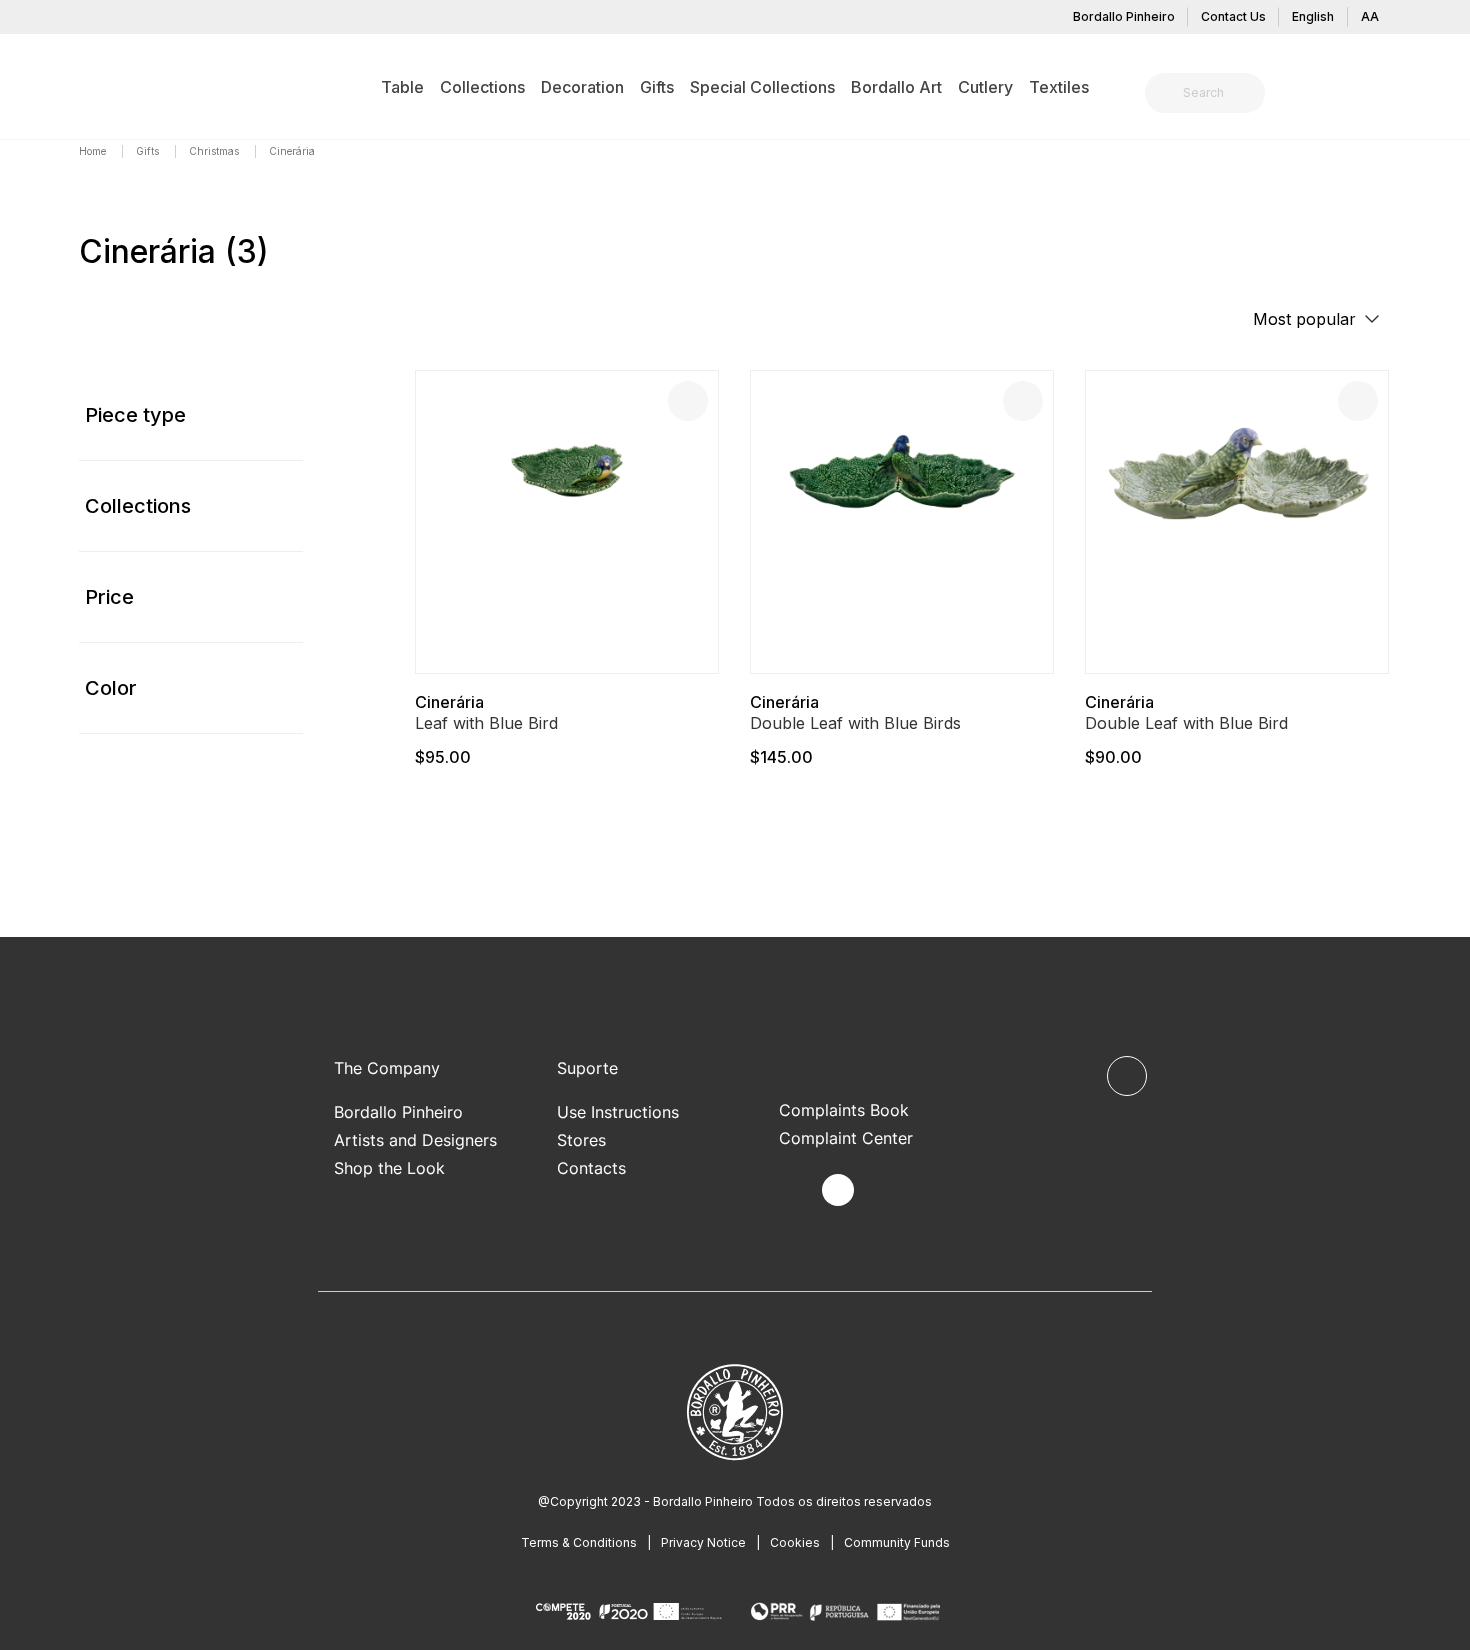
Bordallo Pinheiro (1124, 16)
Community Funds (897, 1542)
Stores (581, 1140)
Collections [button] (482, 87)
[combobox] (1217, 93)
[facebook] (791, 1190)
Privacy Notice (703, 1542)
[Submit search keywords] (1165, 93)
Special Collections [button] (762, 87)
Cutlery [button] (985, 87)
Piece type (135, 415)
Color (111, 688)
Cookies (795, 1542)
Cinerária (449, 702)
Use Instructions (618, 1112)
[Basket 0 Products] (1383, 95)
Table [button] (402, 87)
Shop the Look (389, 1168)
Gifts (149, 151)
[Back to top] (1127, 1076)
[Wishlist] (688, 401)
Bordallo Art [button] (896, 87)
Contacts (591, 1168)
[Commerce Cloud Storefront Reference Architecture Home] (110, 86)
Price (109, 597)
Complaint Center (846, 1138)
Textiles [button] (1059, 87)
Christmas (215, 151)
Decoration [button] (582, 87)
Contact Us (1233, 16)
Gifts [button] (657, 87)
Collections (138, 506)
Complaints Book (844, 1110)
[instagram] (838, 1190)
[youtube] (884, 1190)
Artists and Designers (415, 1140)
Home (94, 151)
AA (1370, 16)
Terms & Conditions (579, 1542)
